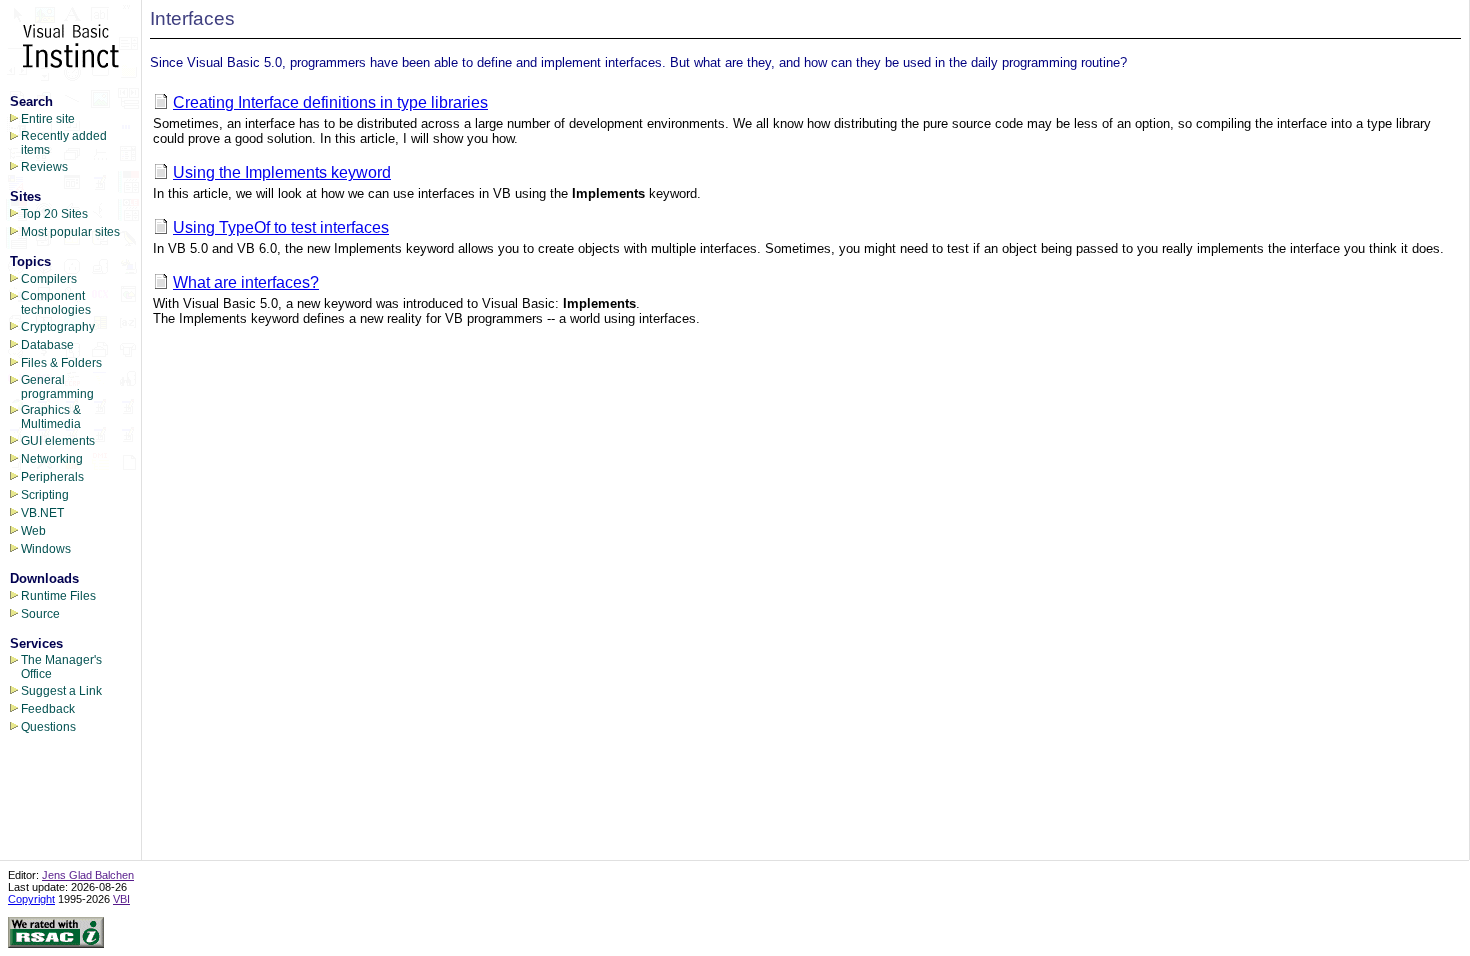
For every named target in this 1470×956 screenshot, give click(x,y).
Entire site (48, 119)
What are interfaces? (246, 282)
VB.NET (42, 513)
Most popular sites (70, 232)
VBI (121, 899)
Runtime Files (58, 596)
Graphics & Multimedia (51, 417)
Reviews (44, 167)
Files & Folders (61, 363)
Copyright (31, 899)
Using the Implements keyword (282, 172)
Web (33, 531)
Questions (48, 727)
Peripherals (52, 477)
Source (40, 614)
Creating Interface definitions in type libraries (330, 102)
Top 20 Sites (54, 214)
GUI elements (58, 441)
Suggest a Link (61, 691)
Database (47, 345)
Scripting (45, 495)
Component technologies (56, 303)
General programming (57, 387)
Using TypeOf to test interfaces (281, 227)
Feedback (48, 709)
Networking (52, 459)
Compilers (49, 279)
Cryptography (58, 327)
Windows (46, 549)
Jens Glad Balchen (88, 875)
